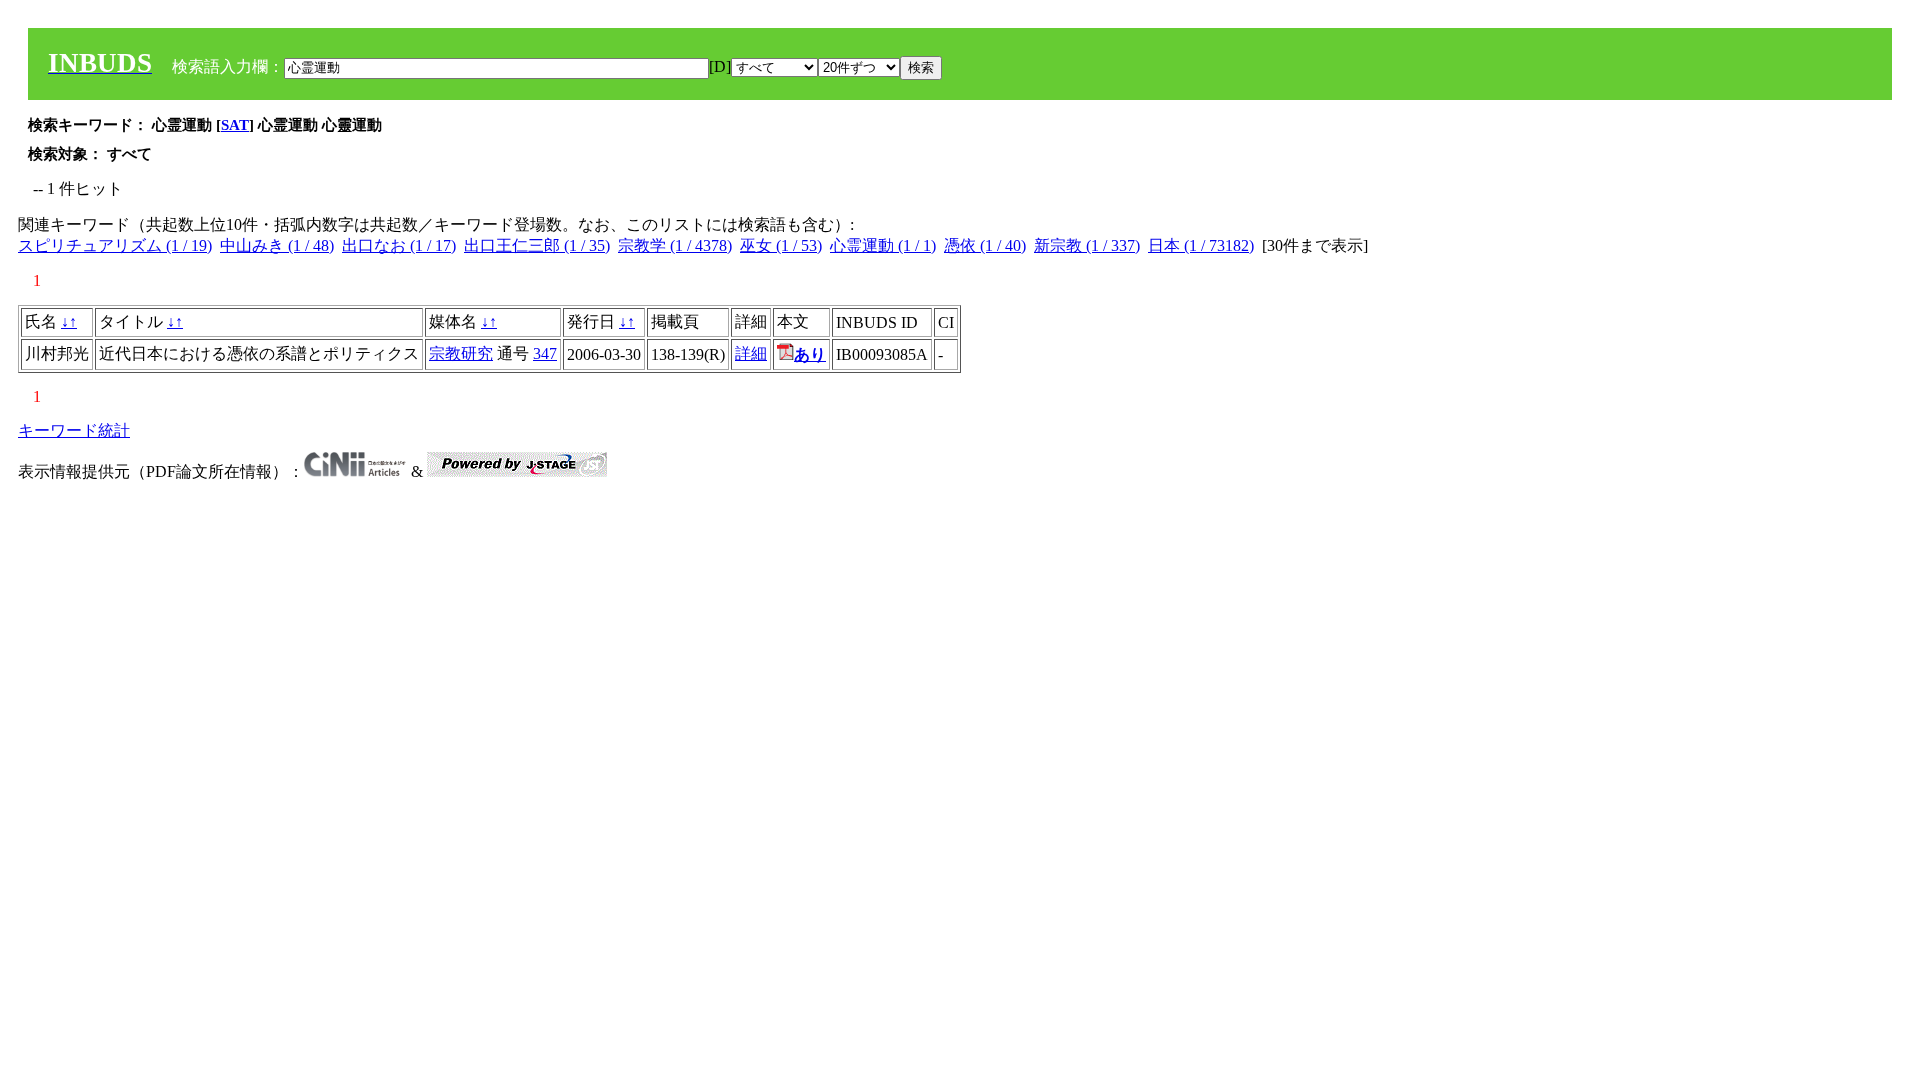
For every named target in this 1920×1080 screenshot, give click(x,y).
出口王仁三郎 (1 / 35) (537, 245)
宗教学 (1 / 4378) (675, 245)
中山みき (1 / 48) (277, 245)
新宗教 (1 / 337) (1087, 245)
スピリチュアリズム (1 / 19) (115, 245)
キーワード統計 (74, 430)
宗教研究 (461, 353)
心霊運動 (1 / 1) (883, 245)
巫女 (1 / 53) (781, 245)
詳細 (751, 353)
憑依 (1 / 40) (985, 245)
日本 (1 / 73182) (1201, 245)
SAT (235, 125)
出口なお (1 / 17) (399, 245)
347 (545, 353)
